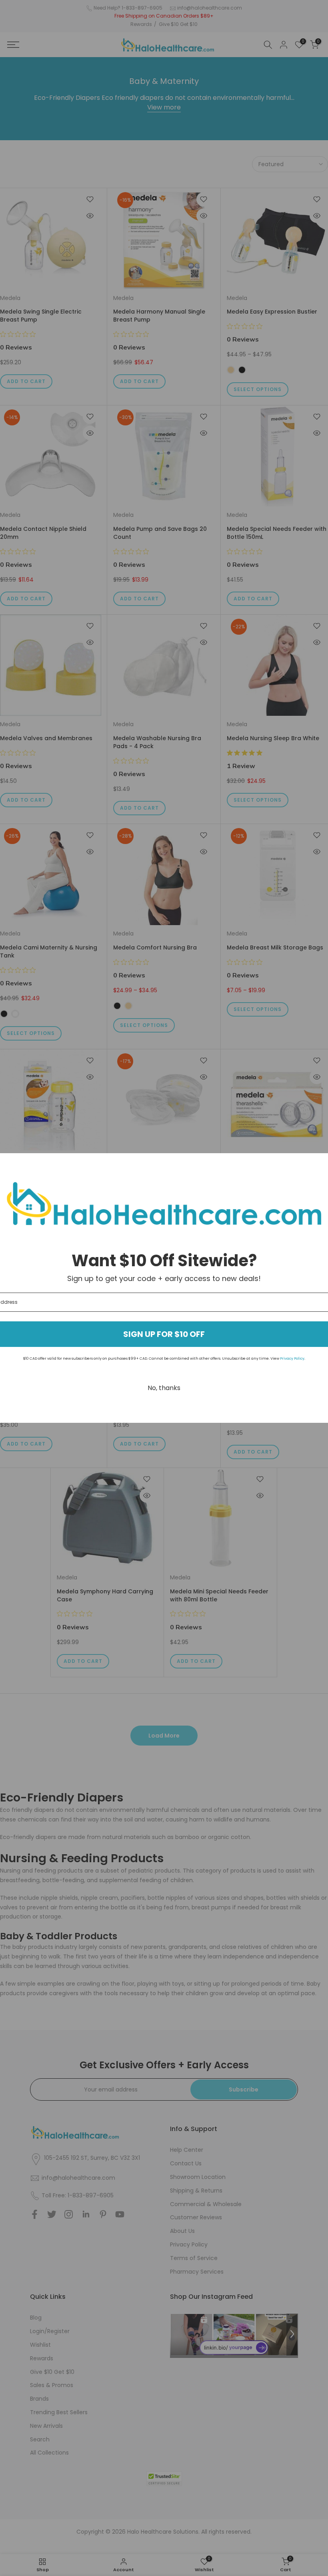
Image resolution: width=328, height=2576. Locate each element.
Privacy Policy (292, 1359)
